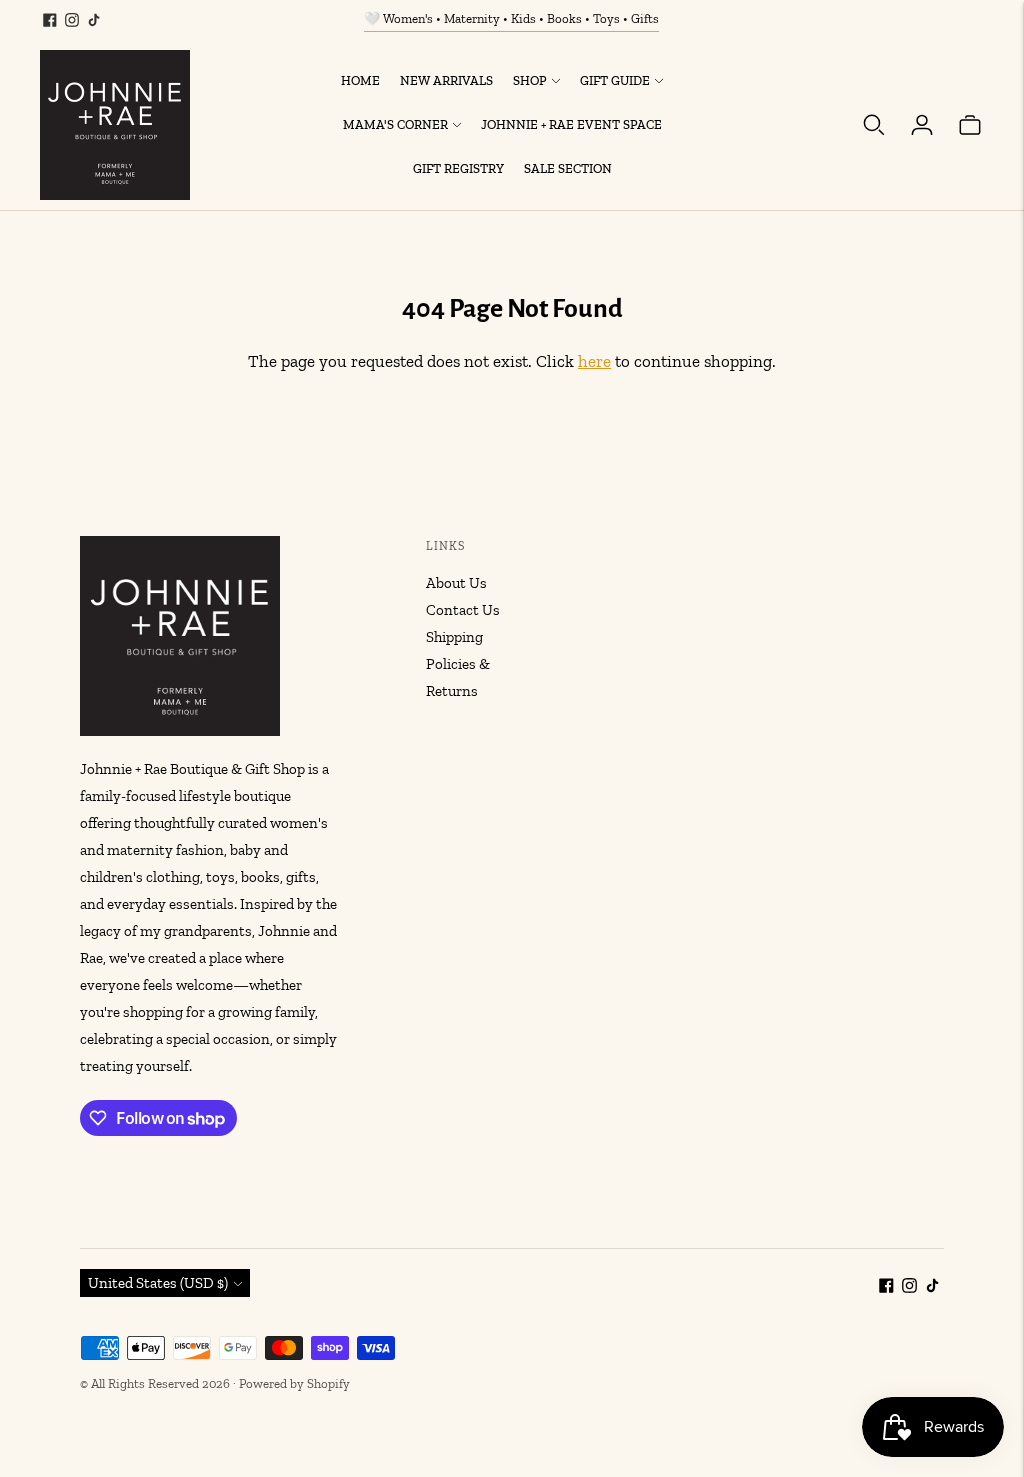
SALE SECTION (568, 168)
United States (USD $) (158, 1283)
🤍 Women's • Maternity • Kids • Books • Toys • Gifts (511, 18)
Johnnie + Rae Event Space (571, 124)
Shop (530, 80)
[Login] (922, 125)
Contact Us (463, 610)
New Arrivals (446, 80)
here (594, 361)
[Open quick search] (874, 125)
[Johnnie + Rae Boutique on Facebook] (50, 20)
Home (360, 80)
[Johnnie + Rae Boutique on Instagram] (72, 20)
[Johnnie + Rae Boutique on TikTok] (94, 20)
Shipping (454, 637)
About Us (456, 583)
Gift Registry (458, 168)
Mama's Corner (395, 124)
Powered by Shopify (294, 1383)
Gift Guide (615, 80)
